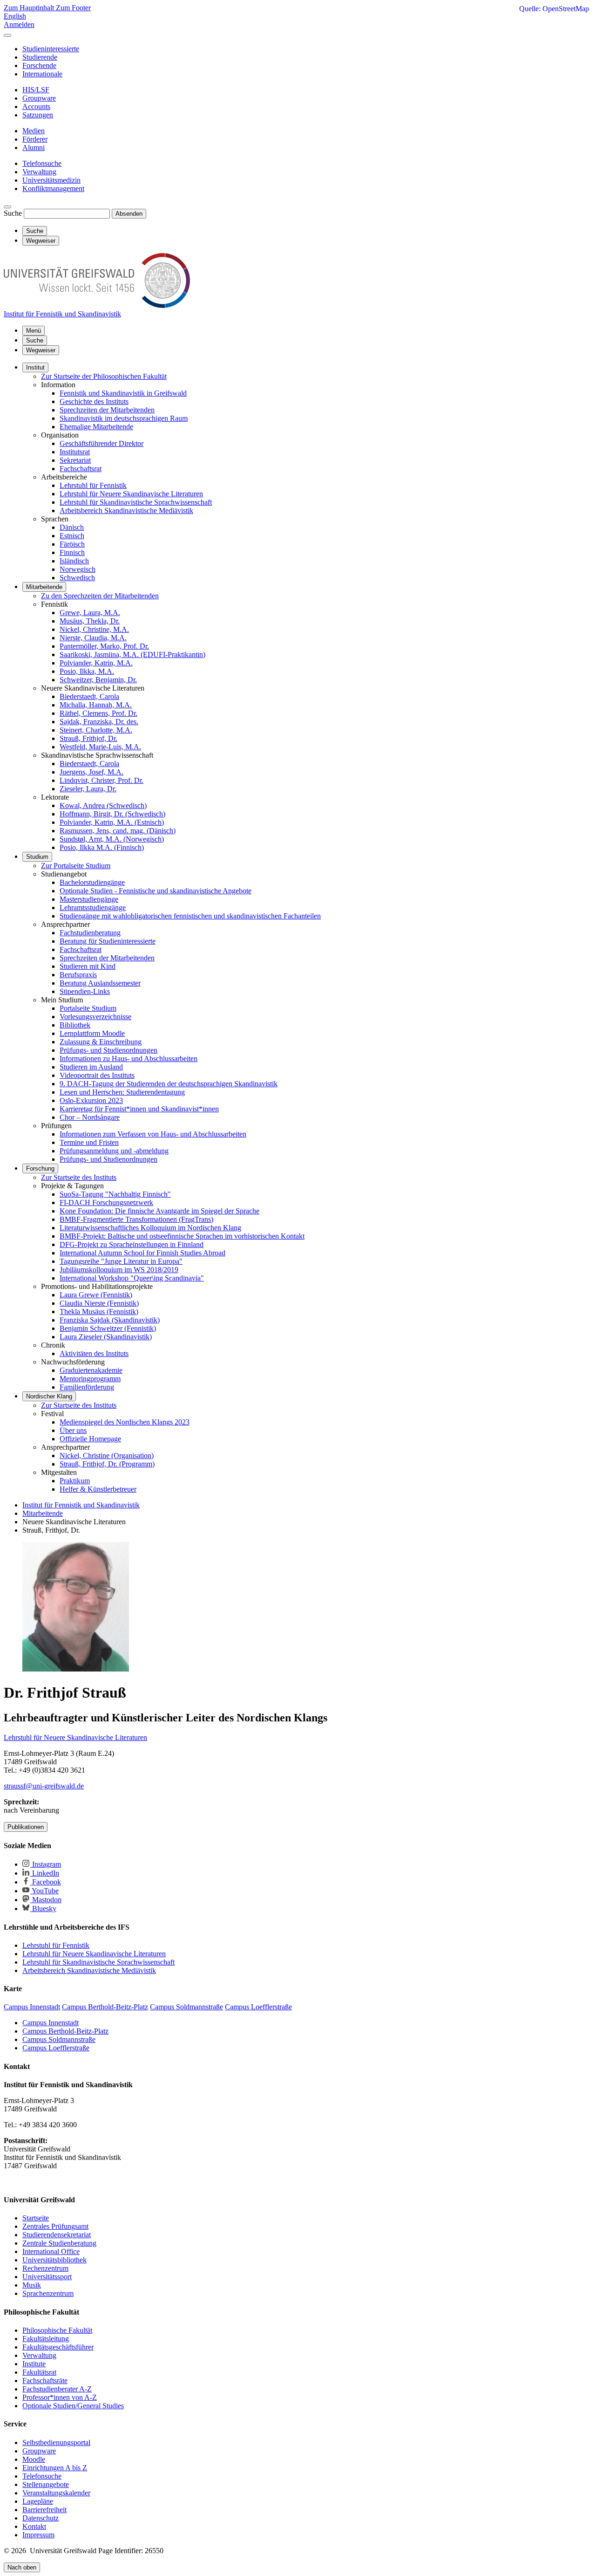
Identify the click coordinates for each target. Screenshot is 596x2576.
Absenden (129, 214)
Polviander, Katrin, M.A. (96, 663)
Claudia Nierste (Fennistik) (99, 1303)
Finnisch (72, 552)
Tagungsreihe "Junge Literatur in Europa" (121, 1261)
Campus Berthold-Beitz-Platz (65, 2031)
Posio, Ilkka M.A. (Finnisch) (102, 847)
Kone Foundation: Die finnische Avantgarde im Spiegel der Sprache (159, 1211)
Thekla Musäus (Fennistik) (99, 1312)
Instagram (46, 1864)
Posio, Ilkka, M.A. (87, 671)
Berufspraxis (78, 975)
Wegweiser (41, 350)
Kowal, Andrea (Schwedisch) (103, 805)
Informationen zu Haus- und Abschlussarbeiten (129, 1058)
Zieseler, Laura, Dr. (88, 789)
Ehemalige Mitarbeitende (96, 427)
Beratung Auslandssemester (100, 983)
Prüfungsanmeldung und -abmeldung (114, 1151)
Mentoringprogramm (90, 1379)
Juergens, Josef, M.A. (91, 772)
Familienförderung (87, 1387)
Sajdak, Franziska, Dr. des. (99, 722)
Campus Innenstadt (51, 2023)
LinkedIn (45, 1873)
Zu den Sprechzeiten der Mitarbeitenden (100, 596)
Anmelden (19, 24)
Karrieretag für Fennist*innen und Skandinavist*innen (139, 1109)
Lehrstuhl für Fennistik (93, 485)
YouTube (44, 1891)
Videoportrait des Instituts (97, 1075)
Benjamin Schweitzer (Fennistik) (108, 1328)
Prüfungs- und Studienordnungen (108, 1050)
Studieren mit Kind (88, 966)
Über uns (73, 1430)
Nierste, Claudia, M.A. (93, 638)
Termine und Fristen (89, 1142)
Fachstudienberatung (90, 933)
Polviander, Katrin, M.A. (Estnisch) (112, 822)
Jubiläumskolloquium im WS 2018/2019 (119, 1270)
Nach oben (22, 2567)
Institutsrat (75, 452)
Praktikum (75, 1481)
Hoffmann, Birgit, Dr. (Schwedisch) (112, 814)
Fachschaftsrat (81, 469)
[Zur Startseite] (97, 305)
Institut (35, 367)
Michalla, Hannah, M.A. (96, 705)
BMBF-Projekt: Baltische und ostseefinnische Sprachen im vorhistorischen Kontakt (182, 1236)
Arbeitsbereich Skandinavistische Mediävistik (126, 510)
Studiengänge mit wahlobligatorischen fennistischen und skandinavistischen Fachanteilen (190, 916)
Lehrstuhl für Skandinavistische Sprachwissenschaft (136, 502)
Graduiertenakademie (91, 1370)
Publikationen (26, 1827)
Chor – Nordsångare (90, 1117)
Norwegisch (78, 569)
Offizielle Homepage (90, 1439)
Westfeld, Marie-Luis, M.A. (100, 747)
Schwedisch (77, 578)
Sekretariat (75, 460)
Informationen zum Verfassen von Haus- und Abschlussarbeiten (153, 1134)
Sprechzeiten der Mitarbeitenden (107, 410)
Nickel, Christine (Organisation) (107, 1456)
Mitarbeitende (44, 587)
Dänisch (72, 527)
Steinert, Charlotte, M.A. (96, 730)
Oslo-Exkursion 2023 (91, 1100)
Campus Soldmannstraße (59, 2039)
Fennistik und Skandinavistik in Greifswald (123, 393)
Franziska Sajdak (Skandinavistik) (110, 1320)
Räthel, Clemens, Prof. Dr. (98, 713)
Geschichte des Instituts (94, 401)
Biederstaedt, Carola (89, 696)
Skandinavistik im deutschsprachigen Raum (124, 418)
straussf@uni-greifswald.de (44, 1786)
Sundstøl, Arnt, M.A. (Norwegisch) (112, 839)
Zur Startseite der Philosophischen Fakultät (104, 376)
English (15, 16)
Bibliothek (75, 1025)
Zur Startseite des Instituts (79, 1177)
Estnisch (72, 536)
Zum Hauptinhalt (30, 8)
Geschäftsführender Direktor (102, 443)
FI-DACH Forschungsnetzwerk (106, 1202)
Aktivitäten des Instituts (94, 1353)
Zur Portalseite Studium (76, 866)
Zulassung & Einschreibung (101, 1042)
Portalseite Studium (88, 1008)
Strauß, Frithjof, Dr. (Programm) (107, 1464)
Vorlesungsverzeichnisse (95, 1017)
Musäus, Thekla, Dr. (90, 621)
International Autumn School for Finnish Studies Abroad (142, 1253)
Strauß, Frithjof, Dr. (88, 738)
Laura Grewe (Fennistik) (96, 1295)
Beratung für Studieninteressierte (108, 941)
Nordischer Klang (49, 1396)
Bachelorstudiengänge (92, 882)
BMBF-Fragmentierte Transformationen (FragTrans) (136, 1219)
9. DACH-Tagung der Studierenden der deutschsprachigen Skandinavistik (169, 1084)
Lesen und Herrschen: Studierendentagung (122, 1092)
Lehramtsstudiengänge (93, 908)
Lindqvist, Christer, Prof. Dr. (102, 780)
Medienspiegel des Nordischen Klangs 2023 (125, 1422)
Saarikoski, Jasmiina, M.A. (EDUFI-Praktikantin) (132, 654)
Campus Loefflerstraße (56, 2048)
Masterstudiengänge (89, 899)
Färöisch (72, 544)
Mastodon (46, 1900)
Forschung (40, 1168)
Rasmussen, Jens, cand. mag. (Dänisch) (118, 831)
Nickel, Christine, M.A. (94, 629)
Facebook (46, 1882)
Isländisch (74, 561)
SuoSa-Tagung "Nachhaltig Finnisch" (115, 1194)
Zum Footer (73, 8)
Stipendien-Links (85, 991)
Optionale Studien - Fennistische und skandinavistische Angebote (156, 891)
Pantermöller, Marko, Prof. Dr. (104, 646)
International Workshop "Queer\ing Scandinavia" (132, 1278)
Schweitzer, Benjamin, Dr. (98, 680)
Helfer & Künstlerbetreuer (98, 1489)
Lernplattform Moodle (92, 1033)
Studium (37, 857)
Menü (34, 331)
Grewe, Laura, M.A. (90, 613)
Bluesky (43, 1908)
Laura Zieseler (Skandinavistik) (106, 1337)
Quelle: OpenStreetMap (554, 9)
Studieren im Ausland (91, 1067)
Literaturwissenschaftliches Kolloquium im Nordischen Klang (150, 1228)
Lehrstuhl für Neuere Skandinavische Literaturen (131, 494)
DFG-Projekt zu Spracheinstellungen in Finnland (132, 1244)
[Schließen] (7, 35)
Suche (13, 213)
